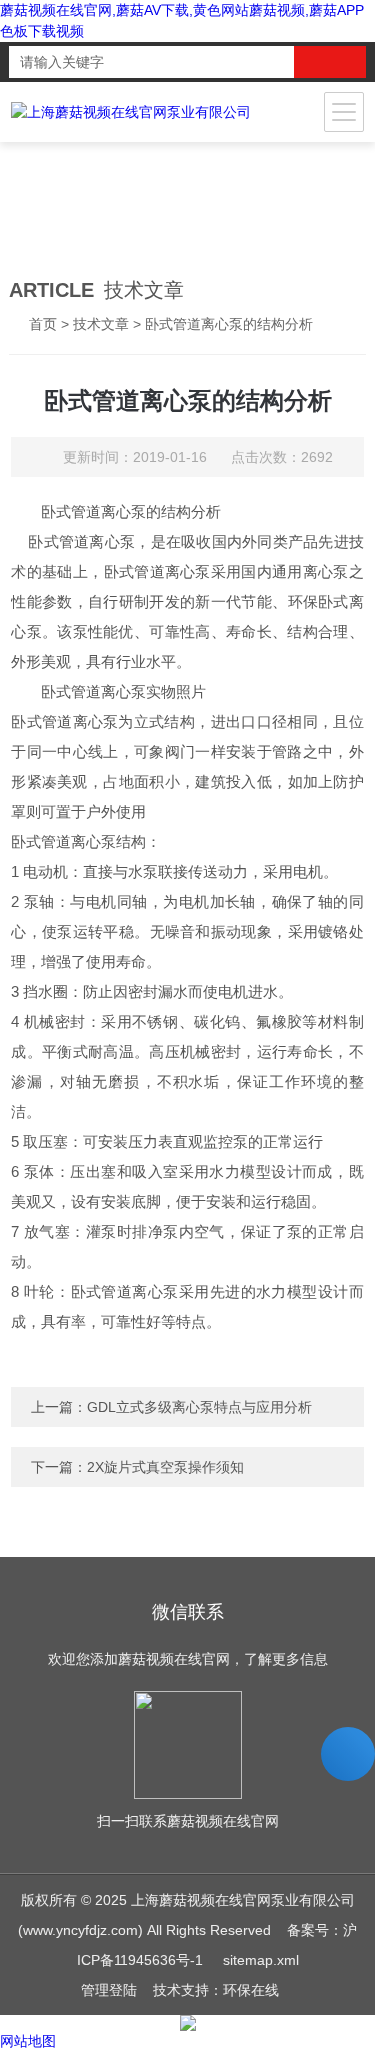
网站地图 (28, 2041)
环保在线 (251, 1990)
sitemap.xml (261, 1960)
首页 (43, 324)
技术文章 (101, 324)
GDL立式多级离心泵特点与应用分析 (199, 1407)
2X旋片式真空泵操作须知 (165, 1467)
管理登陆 (109, 1990)
